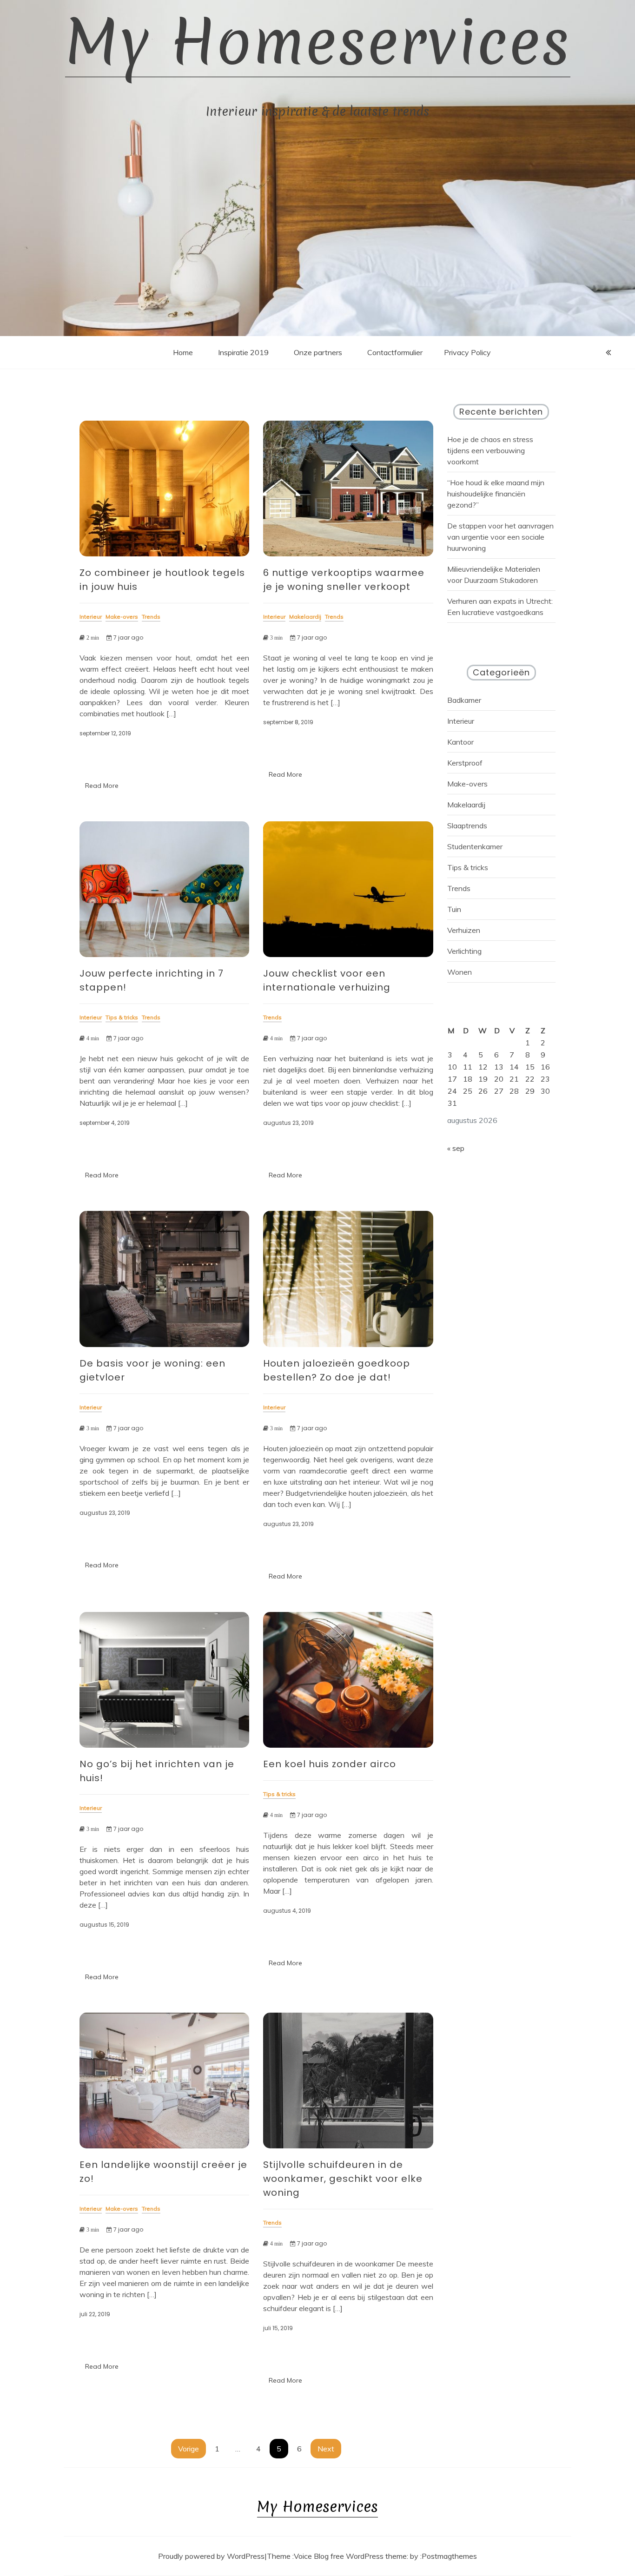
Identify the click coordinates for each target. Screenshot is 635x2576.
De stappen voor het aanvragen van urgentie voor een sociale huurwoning (500, 537)
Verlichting (464, 951)
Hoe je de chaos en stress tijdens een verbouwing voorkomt (490, 450)
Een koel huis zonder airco (330, 1764)
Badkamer (464, 700)
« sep (456, 1148)
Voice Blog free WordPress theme (350, 2556)
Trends (459, 888)
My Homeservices (318, 42)
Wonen (460, 972)
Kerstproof (465, 763)
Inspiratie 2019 (243, 352)
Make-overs (467, 784)
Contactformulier (395, 352)
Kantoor (460, 742)
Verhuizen (464, 930)
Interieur (461, 721)
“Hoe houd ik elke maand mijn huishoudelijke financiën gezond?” (496, 494)
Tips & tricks (468, 867)
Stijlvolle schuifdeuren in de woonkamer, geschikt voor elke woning (343, 2179)
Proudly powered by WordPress (211, 2556)
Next (326, 2449)
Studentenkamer (475, 846)
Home (183, 352)
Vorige (189, 2449)
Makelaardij (466, 805)
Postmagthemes (449, 2556)
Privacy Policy (467, 352)
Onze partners (318, 352)
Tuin (454, 909)
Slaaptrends (467, 826)
